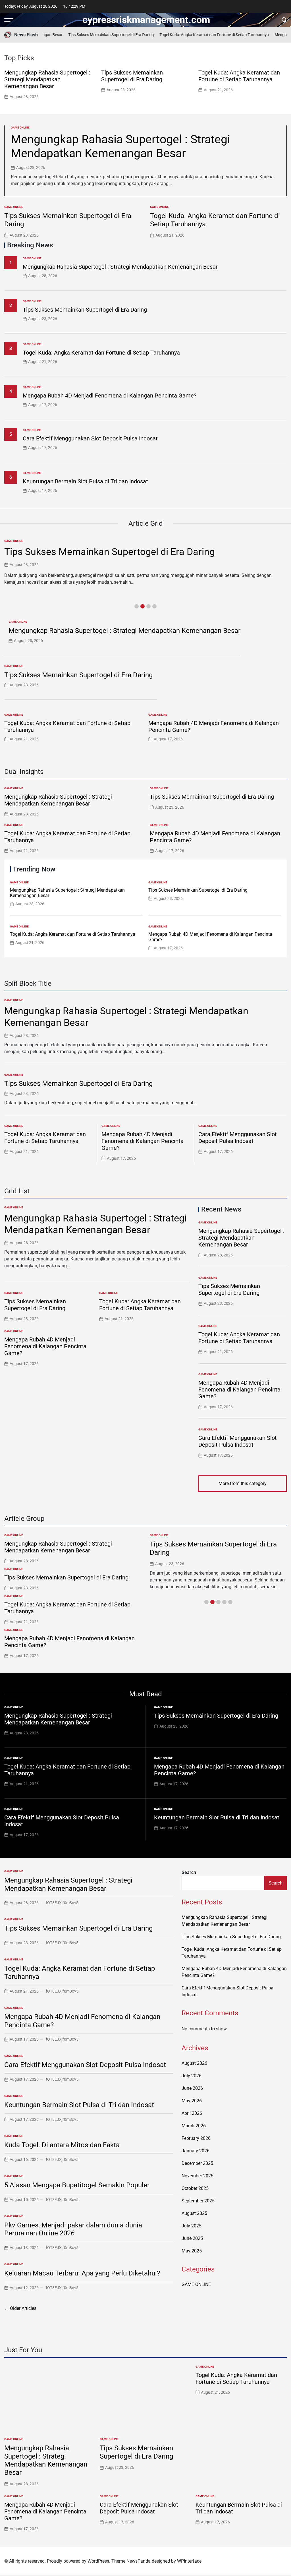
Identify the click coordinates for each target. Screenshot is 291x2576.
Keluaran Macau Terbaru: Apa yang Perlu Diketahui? (82, 2273)
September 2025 (198, 2201)
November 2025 (198, 2176)
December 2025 (197, 2163)
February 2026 (196, 2138)
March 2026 (194, 2126)
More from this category (243, 1483)
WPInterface (189, 2561)
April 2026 (192, 2113)
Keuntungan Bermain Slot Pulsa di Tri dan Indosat (85, 481)
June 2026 (192, 2088)
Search (189, 1872)
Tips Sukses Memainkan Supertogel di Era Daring (93, 35)
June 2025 (192, 2238)
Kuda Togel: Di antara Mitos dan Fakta (62, 2145)
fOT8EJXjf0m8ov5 (62, 1903)
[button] (284, 84)
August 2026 (194, 2063)
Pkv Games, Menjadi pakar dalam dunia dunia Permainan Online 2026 (73, 2229)
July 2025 (192, 2226)
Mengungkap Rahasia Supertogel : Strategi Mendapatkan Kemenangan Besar (47, 79)
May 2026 (192, 2101)
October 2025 (195, 2188)
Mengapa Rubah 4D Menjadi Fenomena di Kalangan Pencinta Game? (110, 395)
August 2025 (194, 2213)
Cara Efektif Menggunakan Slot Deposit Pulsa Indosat (90, 438)
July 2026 (192, 2076)
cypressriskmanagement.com (146, 20)
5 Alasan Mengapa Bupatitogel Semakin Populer (77, 2185)
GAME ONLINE (20, 128)
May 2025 (192, 2251)
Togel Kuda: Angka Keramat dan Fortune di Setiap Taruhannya (196, 35)
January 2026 (196, 2151)
